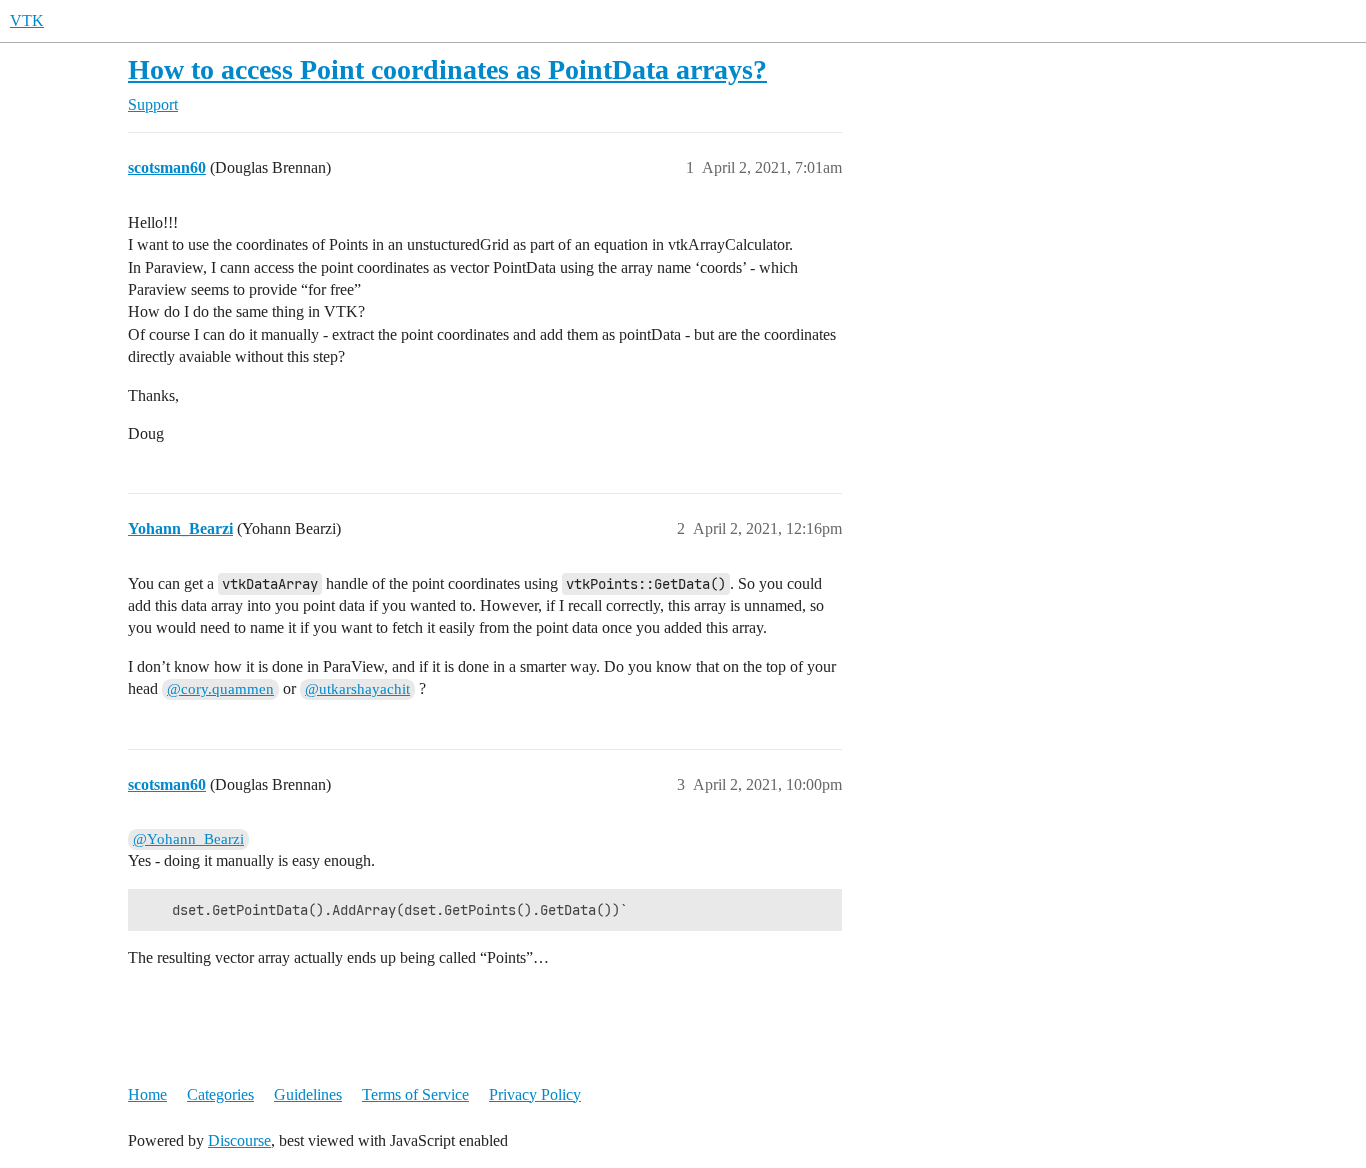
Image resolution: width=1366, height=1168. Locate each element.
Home (147, 1094)
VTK (27, 20)
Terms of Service (415, 1094)
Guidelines (308, 1094)
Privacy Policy (535, 1094)
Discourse (239, 1140)
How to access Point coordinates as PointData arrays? (447, 69)
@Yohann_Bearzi (188, 839)
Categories (220, 1094)
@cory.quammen (220, 689)
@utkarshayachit (357, 689)
